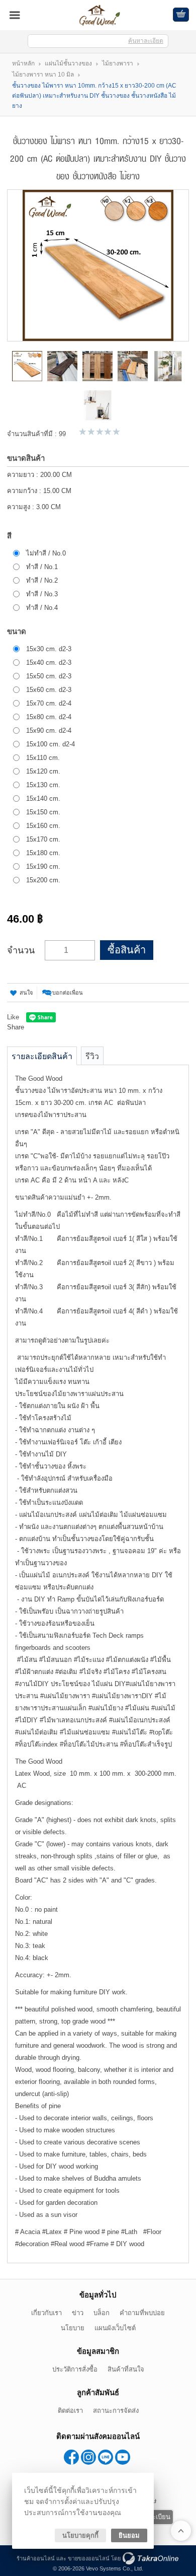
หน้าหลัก (23, 63)
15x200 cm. (43, 880)
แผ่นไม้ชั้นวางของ (68, 63)
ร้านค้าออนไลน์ (36, 2558)
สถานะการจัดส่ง (116, 2411)
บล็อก (102, 2313)
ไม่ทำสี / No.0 (46, 553)
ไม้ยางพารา (118, 63)
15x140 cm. (43, 798)
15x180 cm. (43, 853)
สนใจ (26, 993)
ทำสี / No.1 (42, 567)
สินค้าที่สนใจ (126, 2369)
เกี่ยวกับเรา (46, 2313)
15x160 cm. (43, 826)
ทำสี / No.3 (42, 594)
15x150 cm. (43, 812)
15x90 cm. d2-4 (49, 730)
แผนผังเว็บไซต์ (115, 2328)
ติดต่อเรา (70, 2411)
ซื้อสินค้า (127, 950)
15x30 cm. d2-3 (49, 649)
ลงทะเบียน (156, 2517)
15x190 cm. (43, 866)
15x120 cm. (43, 771)
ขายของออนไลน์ (89, 2558)
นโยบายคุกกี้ (80, 2535)
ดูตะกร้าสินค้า (181, 15)
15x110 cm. (43, 758)
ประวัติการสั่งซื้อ (75, 2369)
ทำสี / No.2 (42, 580)
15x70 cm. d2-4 (49, 703)
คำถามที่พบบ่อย (142, 2313)
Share (16, 1027)
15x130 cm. (43, 785)
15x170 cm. (43, 839)
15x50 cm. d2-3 (49, 676)
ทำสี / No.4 (42, 608)
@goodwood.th (106, 2457)
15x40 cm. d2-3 (49, 663)
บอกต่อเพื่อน (68, 993)
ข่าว (78, 2313)
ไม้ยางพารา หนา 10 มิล (43, 75)
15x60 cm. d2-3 (49, 690)
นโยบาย (73, 2328)
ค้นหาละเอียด (146, 41)
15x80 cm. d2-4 (49, 717)
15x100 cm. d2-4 (51, 744)
